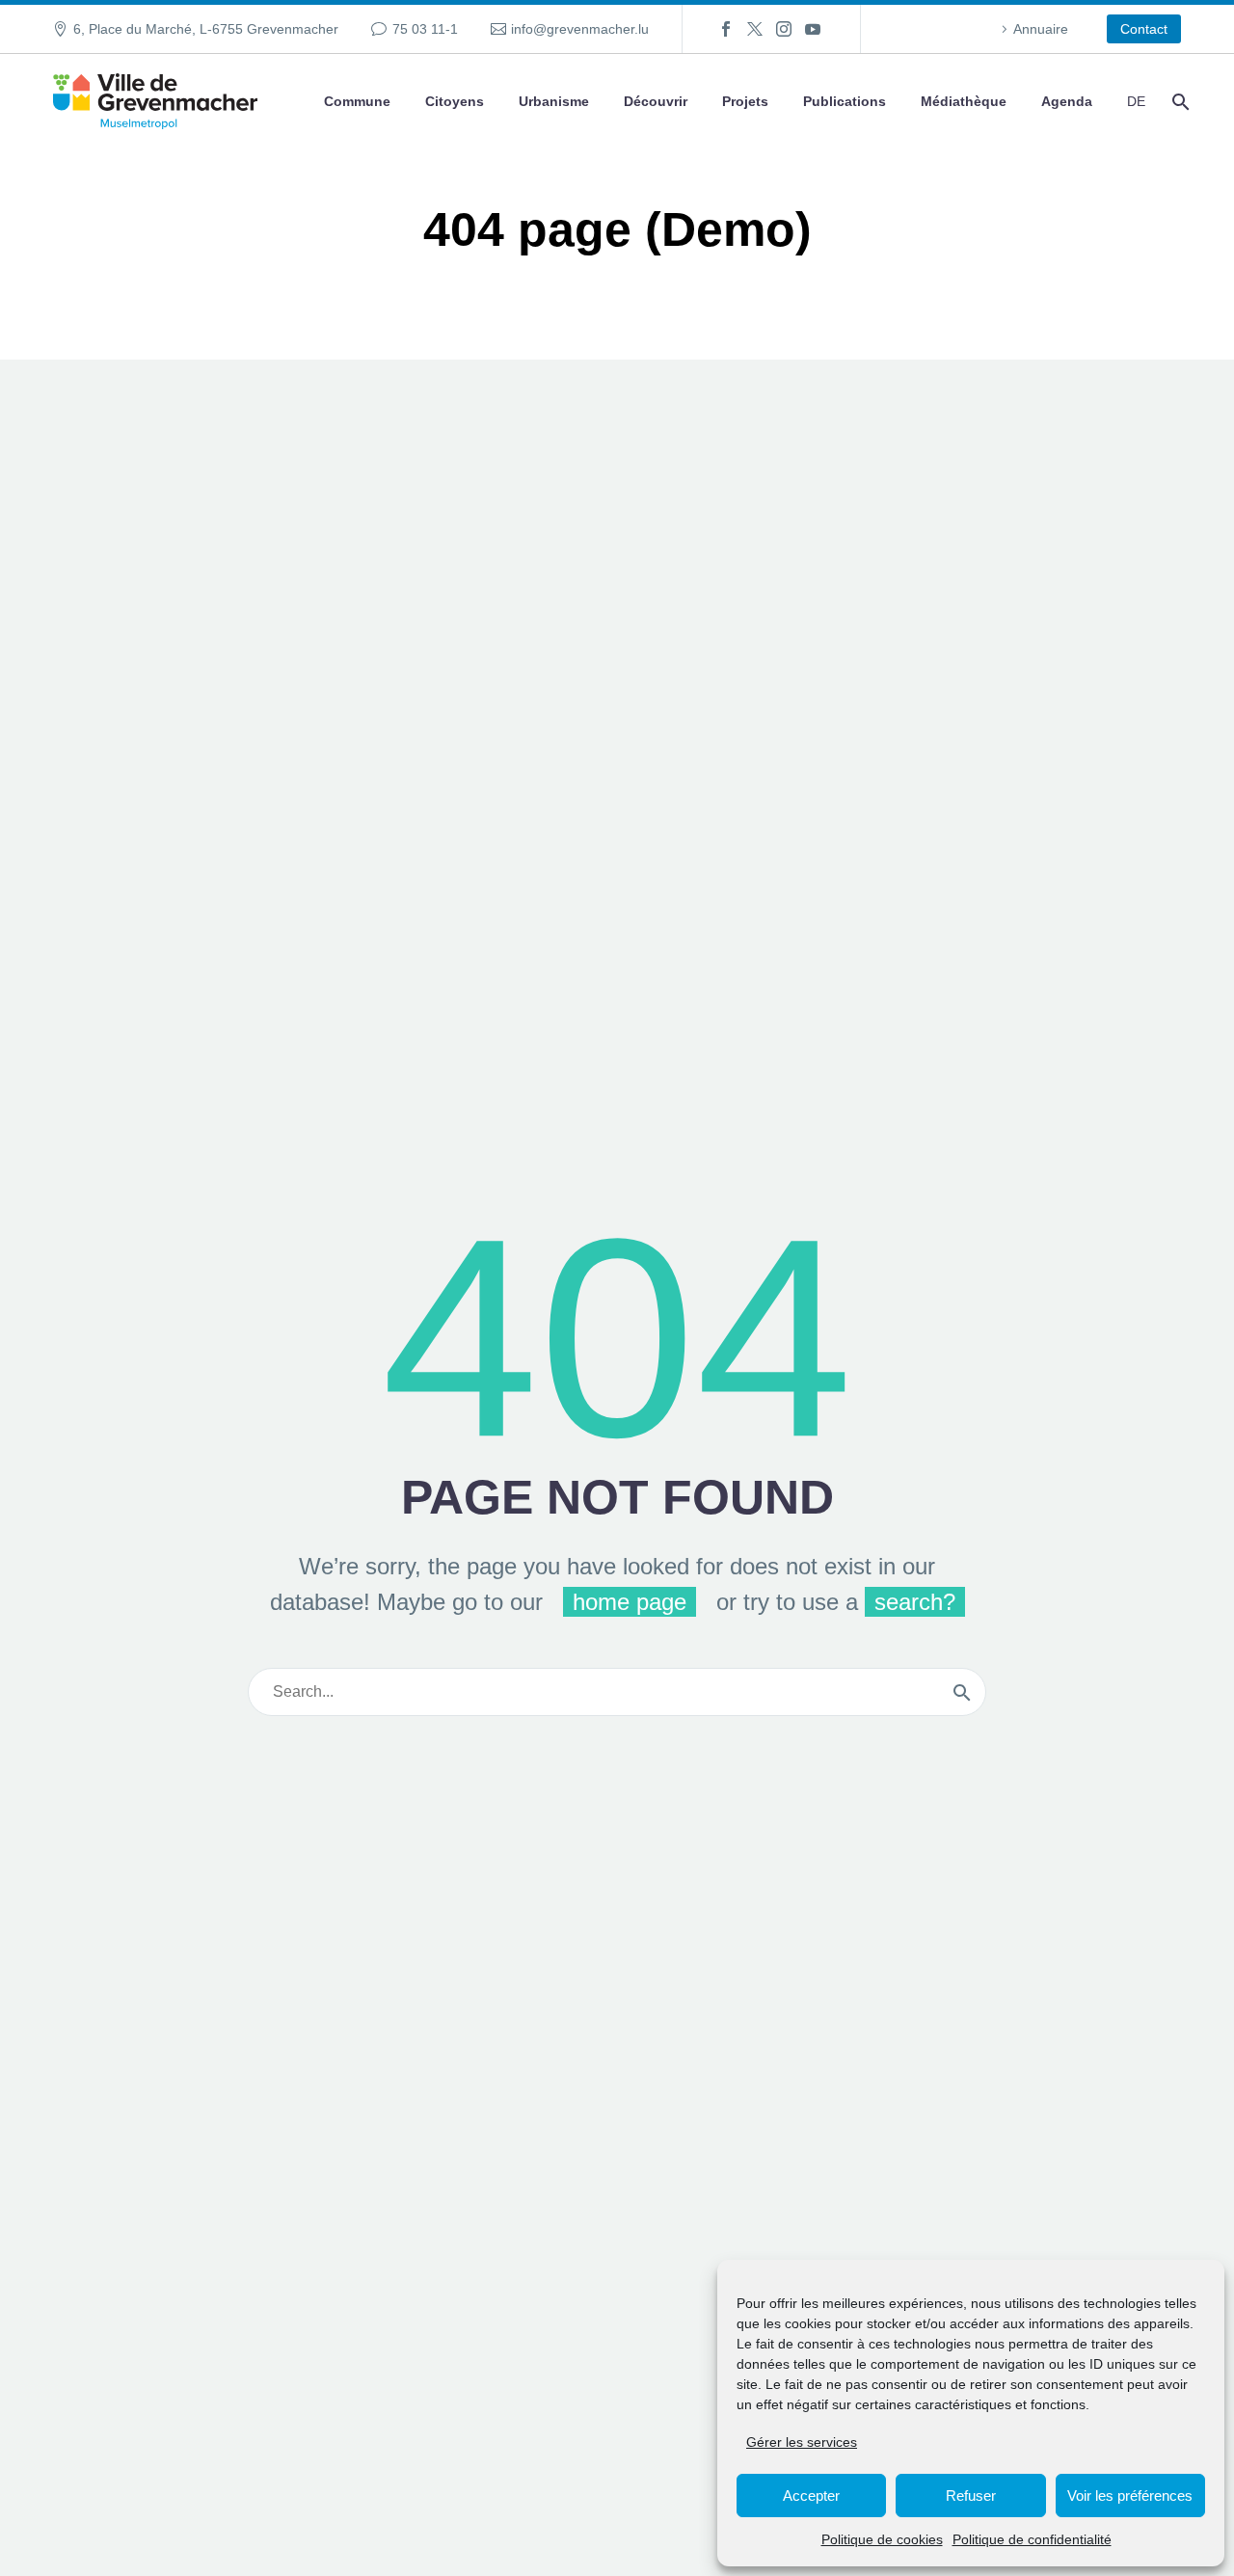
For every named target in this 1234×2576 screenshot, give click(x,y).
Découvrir (656, 101)
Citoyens (455, 101)
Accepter (811, 2495)
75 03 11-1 (425, 29)
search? (915, 1602)
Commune (357, 101)
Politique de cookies (882, 2539)
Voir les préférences (1130, 2495)
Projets (745, 101)
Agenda (1067, 101)
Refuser (971, 2495)
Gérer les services (802, 2442)
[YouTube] (813, 29)
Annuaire (1041, 29)
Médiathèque (964, 101)
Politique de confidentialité (1032, 2539)
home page (630, 1602)
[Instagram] (784, 29)
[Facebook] (726, 29)
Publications (845, 101)
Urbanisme (554, 101)
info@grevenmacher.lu (580, 29)
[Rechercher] (1179, 102)
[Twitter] (755, 29)
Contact (1144, 29)
